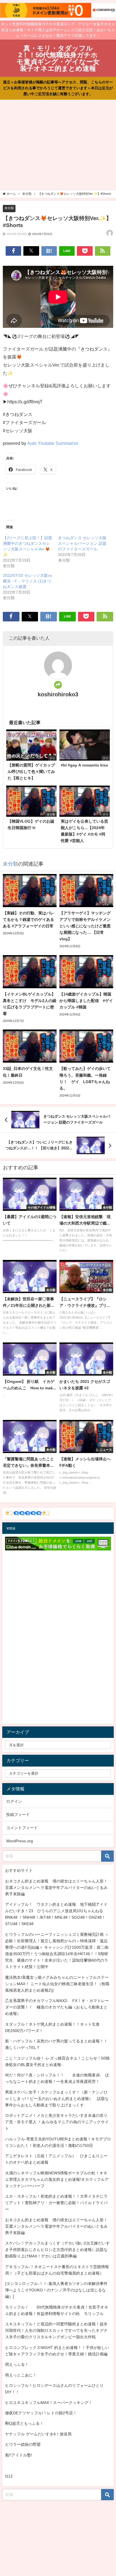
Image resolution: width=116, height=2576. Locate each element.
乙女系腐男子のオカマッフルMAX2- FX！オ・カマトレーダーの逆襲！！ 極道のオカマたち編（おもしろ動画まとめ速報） (57, 2007)
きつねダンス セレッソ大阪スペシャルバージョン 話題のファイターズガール (82, 543)
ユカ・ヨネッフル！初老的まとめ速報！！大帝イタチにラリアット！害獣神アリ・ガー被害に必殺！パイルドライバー (56, 2203)
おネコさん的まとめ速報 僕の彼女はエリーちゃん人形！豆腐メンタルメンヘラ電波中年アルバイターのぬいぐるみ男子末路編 (56, 1888)
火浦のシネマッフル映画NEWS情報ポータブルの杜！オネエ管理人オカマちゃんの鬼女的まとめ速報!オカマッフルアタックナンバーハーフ (57, 2179)
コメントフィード (22, 1828)
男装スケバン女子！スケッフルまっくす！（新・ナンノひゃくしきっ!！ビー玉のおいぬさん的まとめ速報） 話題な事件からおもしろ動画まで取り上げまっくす (57, 2099)
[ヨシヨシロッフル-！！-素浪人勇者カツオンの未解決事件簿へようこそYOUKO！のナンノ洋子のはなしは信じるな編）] (56, 2290)
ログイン (14, 1801)
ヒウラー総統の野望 (23, 2444)
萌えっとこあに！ (21, 2375)
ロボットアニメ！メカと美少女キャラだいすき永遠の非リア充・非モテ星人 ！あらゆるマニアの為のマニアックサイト (57, 2122)
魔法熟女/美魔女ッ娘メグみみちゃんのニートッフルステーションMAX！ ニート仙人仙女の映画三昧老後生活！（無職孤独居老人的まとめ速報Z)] (57, 1984)
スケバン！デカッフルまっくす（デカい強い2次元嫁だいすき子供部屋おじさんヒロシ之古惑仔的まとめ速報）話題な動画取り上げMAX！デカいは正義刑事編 (57, 2250)
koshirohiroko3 (58, 694)
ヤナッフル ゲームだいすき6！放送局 (38, 2434)
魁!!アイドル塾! (19, 2455)
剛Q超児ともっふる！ (24, 2423)
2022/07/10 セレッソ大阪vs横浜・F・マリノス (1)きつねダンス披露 (27, 581)
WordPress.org (20, 1841)
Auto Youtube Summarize (53, 443)
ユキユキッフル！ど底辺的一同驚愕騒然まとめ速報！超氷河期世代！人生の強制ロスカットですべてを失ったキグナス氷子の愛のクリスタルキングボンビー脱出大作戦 (56, 2330)
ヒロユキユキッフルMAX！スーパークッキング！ (49, 2403)
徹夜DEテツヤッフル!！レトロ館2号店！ (41, 2413)
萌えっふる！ (17, 2364)
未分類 (9, 208)
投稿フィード (18, 1815)
